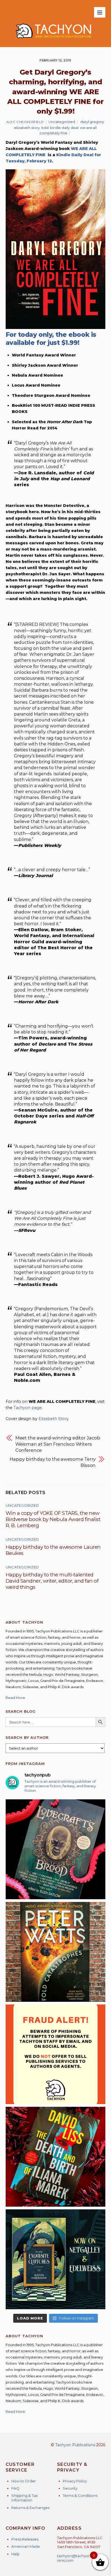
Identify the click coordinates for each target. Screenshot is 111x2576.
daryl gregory (92, 122)
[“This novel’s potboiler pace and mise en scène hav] (56, 2157)
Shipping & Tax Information (25, 2498)
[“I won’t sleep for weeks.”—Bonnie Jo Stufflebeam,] (56, 1849)
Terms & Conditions (80, 2496)
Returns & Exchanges (30, 2508)
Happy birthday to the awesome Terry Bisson (53, 1462)
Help (15, 2554)
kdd (45, 128)
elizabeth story (27, 128)
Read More (15, 1698)
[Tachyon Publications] (53, 41)
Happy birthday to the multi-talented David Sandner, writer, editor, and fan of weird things (52, 1581)
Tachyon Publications (75, 2445)
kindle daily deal (64, 128)
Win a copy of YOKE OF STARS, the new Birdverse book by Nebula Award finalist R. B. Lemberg (53, 1519)
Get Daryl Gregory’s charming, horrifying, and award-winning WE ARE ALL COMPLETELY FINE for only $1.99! (55, 92)
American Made (26, 2546)
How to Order (24, 2481)
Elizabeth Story (54, 1419)
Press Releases (25, 2539)
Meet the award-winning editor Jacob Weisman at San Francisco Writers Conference (58, 1444)
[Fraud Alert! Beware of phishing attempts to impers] (56, 2054)
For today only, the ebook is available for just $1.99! (51, 339)
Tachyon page (28, 1408)
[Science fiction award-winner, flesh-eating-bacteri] (56, 1952)
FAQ (15, 2488)
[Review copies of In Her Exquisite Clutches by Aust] (56, 2259)
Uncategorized (62, 122)
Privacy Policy (75, 2481)
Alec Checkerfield (25, 122)
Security (70, 2488)
